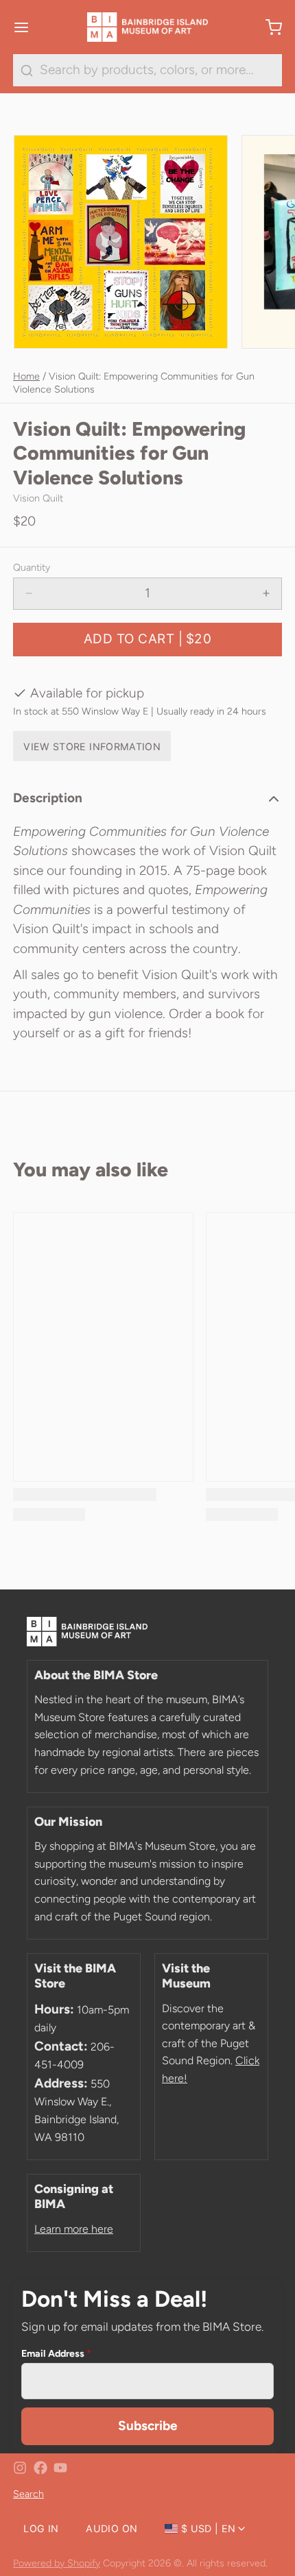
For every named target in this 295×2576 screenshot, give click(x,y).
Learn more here (74, 2229)
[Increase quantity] (267, 594)
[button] (147, 640)
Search (28, 2494)
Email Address (56, 2353)
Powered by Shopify (57, 2563)
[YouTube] (60, 2468)
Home (26, 376)
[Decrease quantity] (29, 594)
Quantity (32, 567)
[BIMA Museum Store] (147, 27)
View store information (92, 746)
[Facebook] (40, 2468)
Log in (41, 2528)
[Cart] (267, 27)
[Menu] (28, 27)
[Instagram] (20, 2468)
